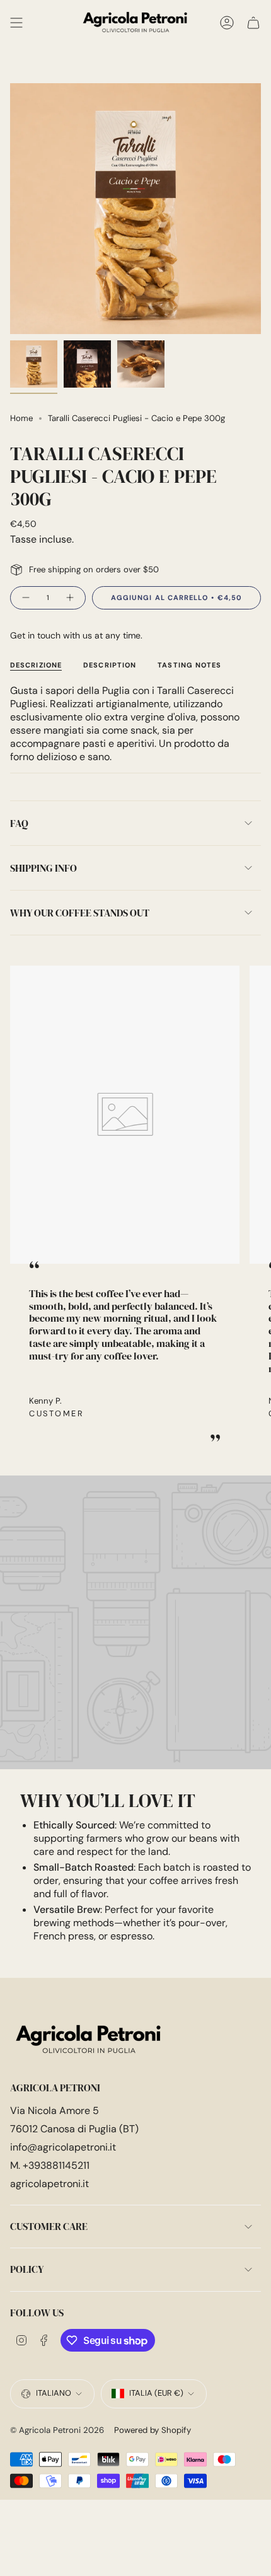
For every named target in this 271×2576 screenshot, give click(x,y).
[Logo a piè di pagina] (89, 2040)
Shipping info (43, 868)
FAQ (19, 823)
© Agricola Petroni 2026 (57, 2430)
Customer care (49, 2226)
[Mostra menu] (16, 23)
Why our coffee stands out (80, 913)
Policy (27, 2269)
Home (21, 418)
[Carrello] (253, 23)
